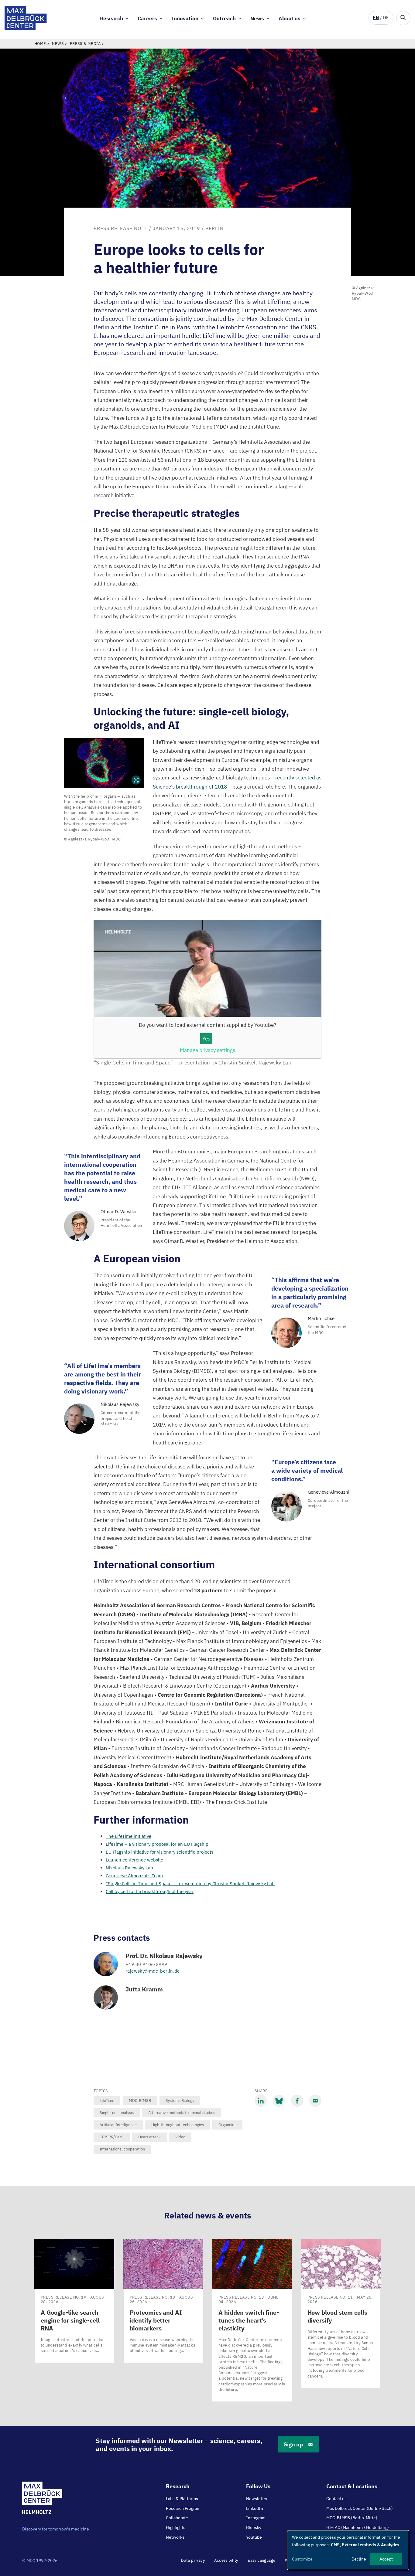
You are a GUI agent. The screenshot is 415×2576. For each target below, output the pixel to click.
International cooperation (122, 2149)
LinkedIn (255, 2508)
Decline (359, 2559)
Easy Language (261, 2560)
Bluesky (254, 2527)
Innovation (185, 19)
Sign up (293, 2444)
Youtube (254, 2537)
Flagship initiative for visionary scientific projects (159, 1852)
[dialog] (348, 2550)
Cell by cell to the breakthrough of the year (150, 1891)
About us (290, 19)
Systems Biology (180, 2101)
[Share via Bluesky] (279, 2101)
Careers (147, 19)
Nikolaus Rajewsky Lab (129, 1868)
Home (40, 44)
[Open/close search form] (403, 18)
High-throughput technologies (178, 2125)
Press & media (85, 44)
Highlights (176, 2527)
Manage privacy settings (207, 1050)
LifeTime (107, 2101)
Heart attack (149, 2137)
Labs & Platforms (182, 2499)
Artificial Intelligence (118, 2125)
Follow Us (258, 2486)
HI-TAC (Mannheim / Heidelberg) (358, 2527)
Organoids (227, 2125)
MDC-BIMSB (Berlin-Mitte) (352, 2518)
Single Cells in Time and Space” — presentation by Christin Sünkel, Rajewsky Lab (190, 1884)
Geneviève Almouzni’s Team (134, 1876)
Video (180, 2137)
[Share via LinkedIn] (261, 2101)
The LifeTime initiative (129, 1836)
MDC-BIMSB (140, 2101)
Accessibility (226, 2560)
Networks (175, 2537)
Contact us (336, 2499)
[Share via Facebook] (297, 2101)
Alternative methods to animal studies (182, 2113)
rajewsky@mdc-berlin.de (153, 1971)
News (257, 19)
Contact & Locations (352, 2486)
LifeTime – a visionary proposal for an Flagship (157, 1844)
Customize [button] (302, 2559)
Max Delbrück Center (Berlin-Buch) (360, 2508)
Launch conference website (134, 1860)
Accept (386, 2559)
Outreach (224, 19)
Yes (206, 1039)
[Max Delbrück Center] (26, 29)
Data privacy (193, 2560)
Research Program (183, 2508)
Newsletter (257, 2499)
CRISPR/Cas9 (112, 2137)
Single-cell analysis (117, 2113)
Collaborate (177, 2518)
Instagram (256, 2518)
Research (111, 19)
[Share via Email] (315, 2101)
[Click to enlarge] (104, 763)
